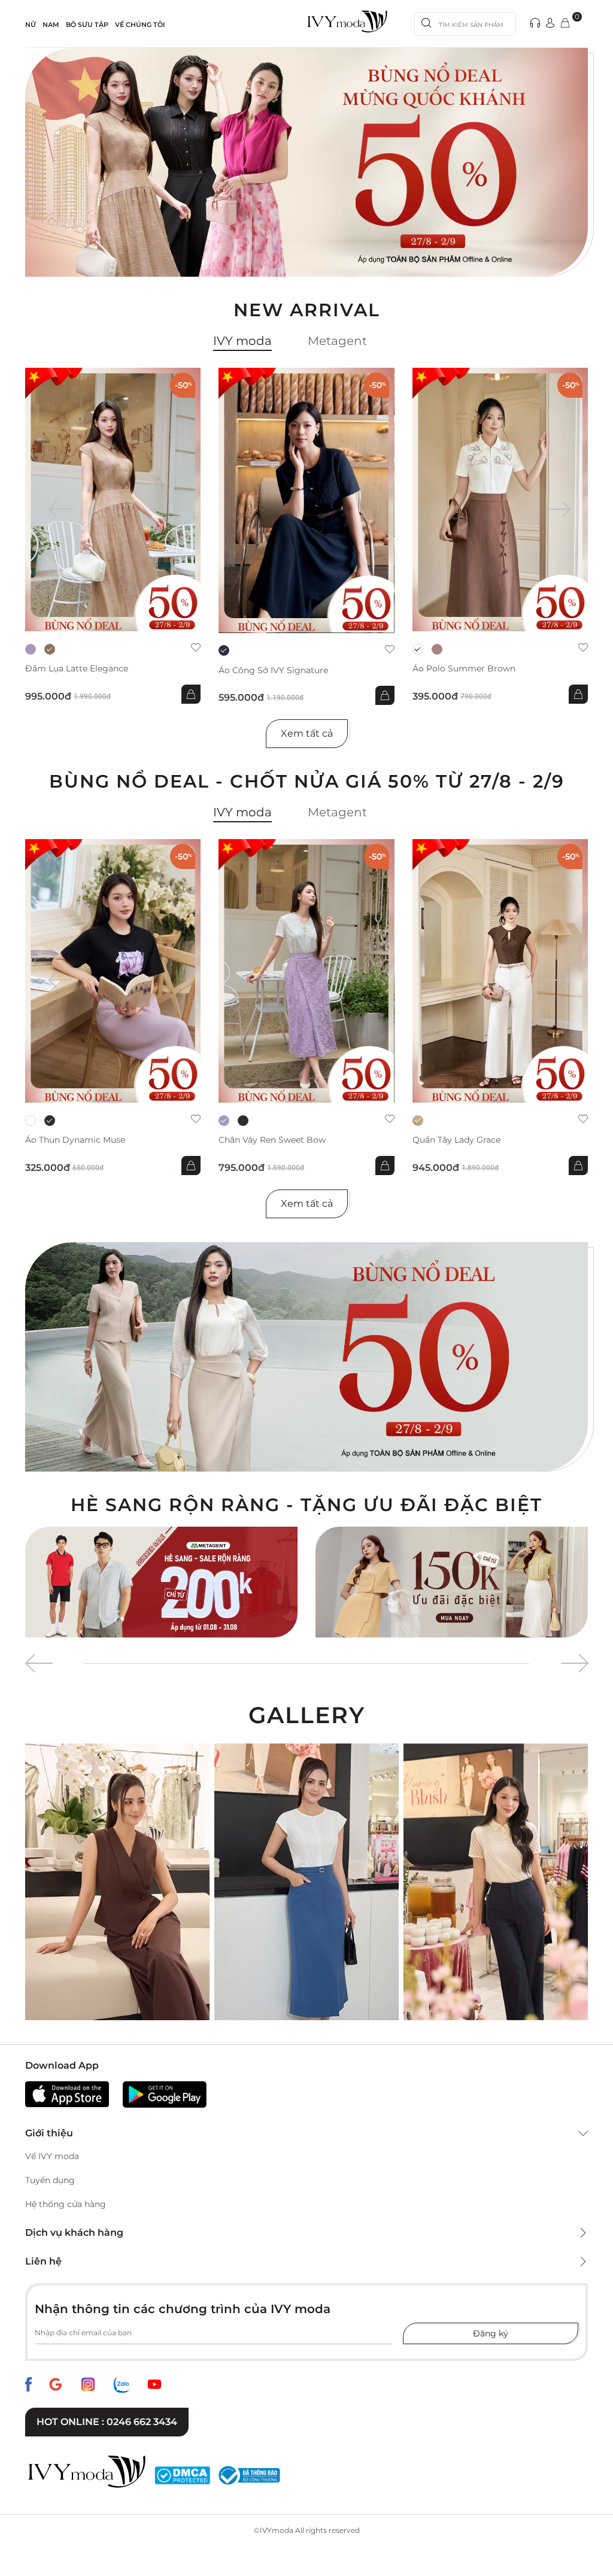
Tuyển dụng (50, 2180)
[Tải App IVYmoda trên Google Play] (165, 2094)
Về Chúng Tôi (140, 25)
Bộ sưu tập (87, 25)
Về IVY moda (52, 2156)
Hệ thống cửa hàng (66, 2204)
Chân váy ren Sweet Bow (272, 1140)
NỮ (31, 25)
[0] (565, 24)
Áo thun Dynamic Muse (75, 1140)
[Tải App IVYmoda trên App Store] (67, 2094)
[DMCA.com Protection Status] (182, 2475)
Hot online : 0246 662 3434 (107, 2422)
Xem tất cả (307, 733)
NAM (51, 25)
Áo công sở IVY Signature (273, 671)
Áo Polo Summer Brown (464, 669)
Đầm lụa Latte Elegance (77, 669)
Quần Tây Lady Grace (456, 1140)
